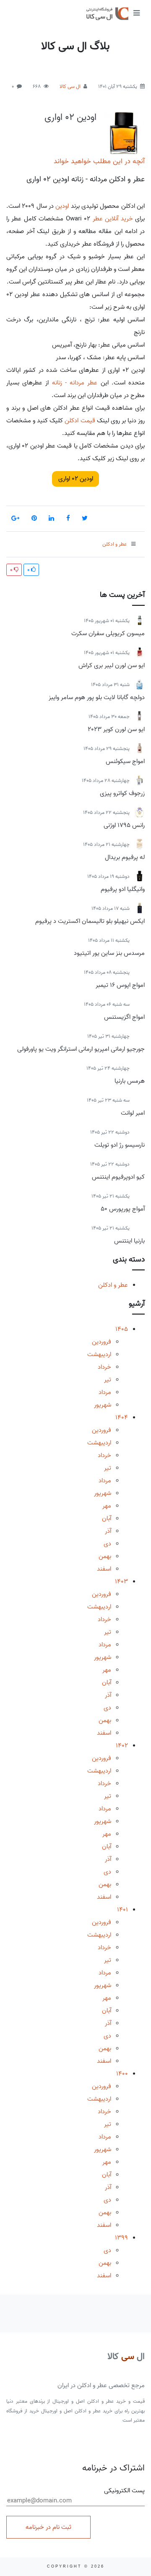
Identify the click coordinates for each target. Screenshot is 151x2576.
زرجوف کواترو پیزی (122, 793)
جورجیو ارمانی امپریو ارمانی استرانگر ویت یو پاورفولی (81, 1049)
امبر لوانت (133, 1113)
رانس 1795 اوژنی (124, 825)
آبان (107, 1519)
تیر (108, 1380)
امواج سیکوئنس (125, 761)
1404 (122, 1418)
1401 (122, 1910)
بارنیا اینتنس (129, 1241)
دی (107, 1544)
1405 (122, 1329)
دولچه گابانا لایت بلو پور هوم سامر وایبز (97, 697)
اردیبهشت (99, 1354)
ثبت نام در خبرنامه (48, 2527)
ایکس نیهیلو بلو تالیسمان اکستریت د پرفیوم (90, 921)
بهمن (105, 1556)
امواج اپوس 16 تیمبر (120, 985)
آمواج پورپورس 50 (123, 1209)
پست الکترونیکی (124, 2491)
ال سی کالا (70, 86)
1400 (122, 2074)
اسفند (104, 1569)
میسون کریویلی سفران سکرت (108, 633)
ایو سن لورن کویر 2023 (116, 729)
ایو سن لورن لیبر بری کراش (112, 665)
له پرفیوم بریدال (125, 857)
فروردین (102, 1342)
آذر (108, 1531)
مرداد (105, 1392)
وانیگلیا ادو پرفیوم (123, 889)
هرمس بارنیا (130, 1081)
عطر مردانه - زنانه (75, 383)
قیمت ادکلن (80, 421)
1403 (121, 1582)
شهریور (103, 1405)
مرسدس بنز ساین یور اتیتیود (109, 953)
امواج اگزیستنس (124, 1017)
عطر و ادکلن (113, 1285)
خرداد (104, 1367)
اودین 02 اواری (70, 117)
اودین (62, 206)
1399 (121, 2238)
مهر (107, 1506)
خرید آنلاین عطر (113, 219)
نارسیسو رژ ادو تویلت (120, 1145)
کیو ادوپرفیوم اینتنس (118, 1177)
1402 (122, 1746)
